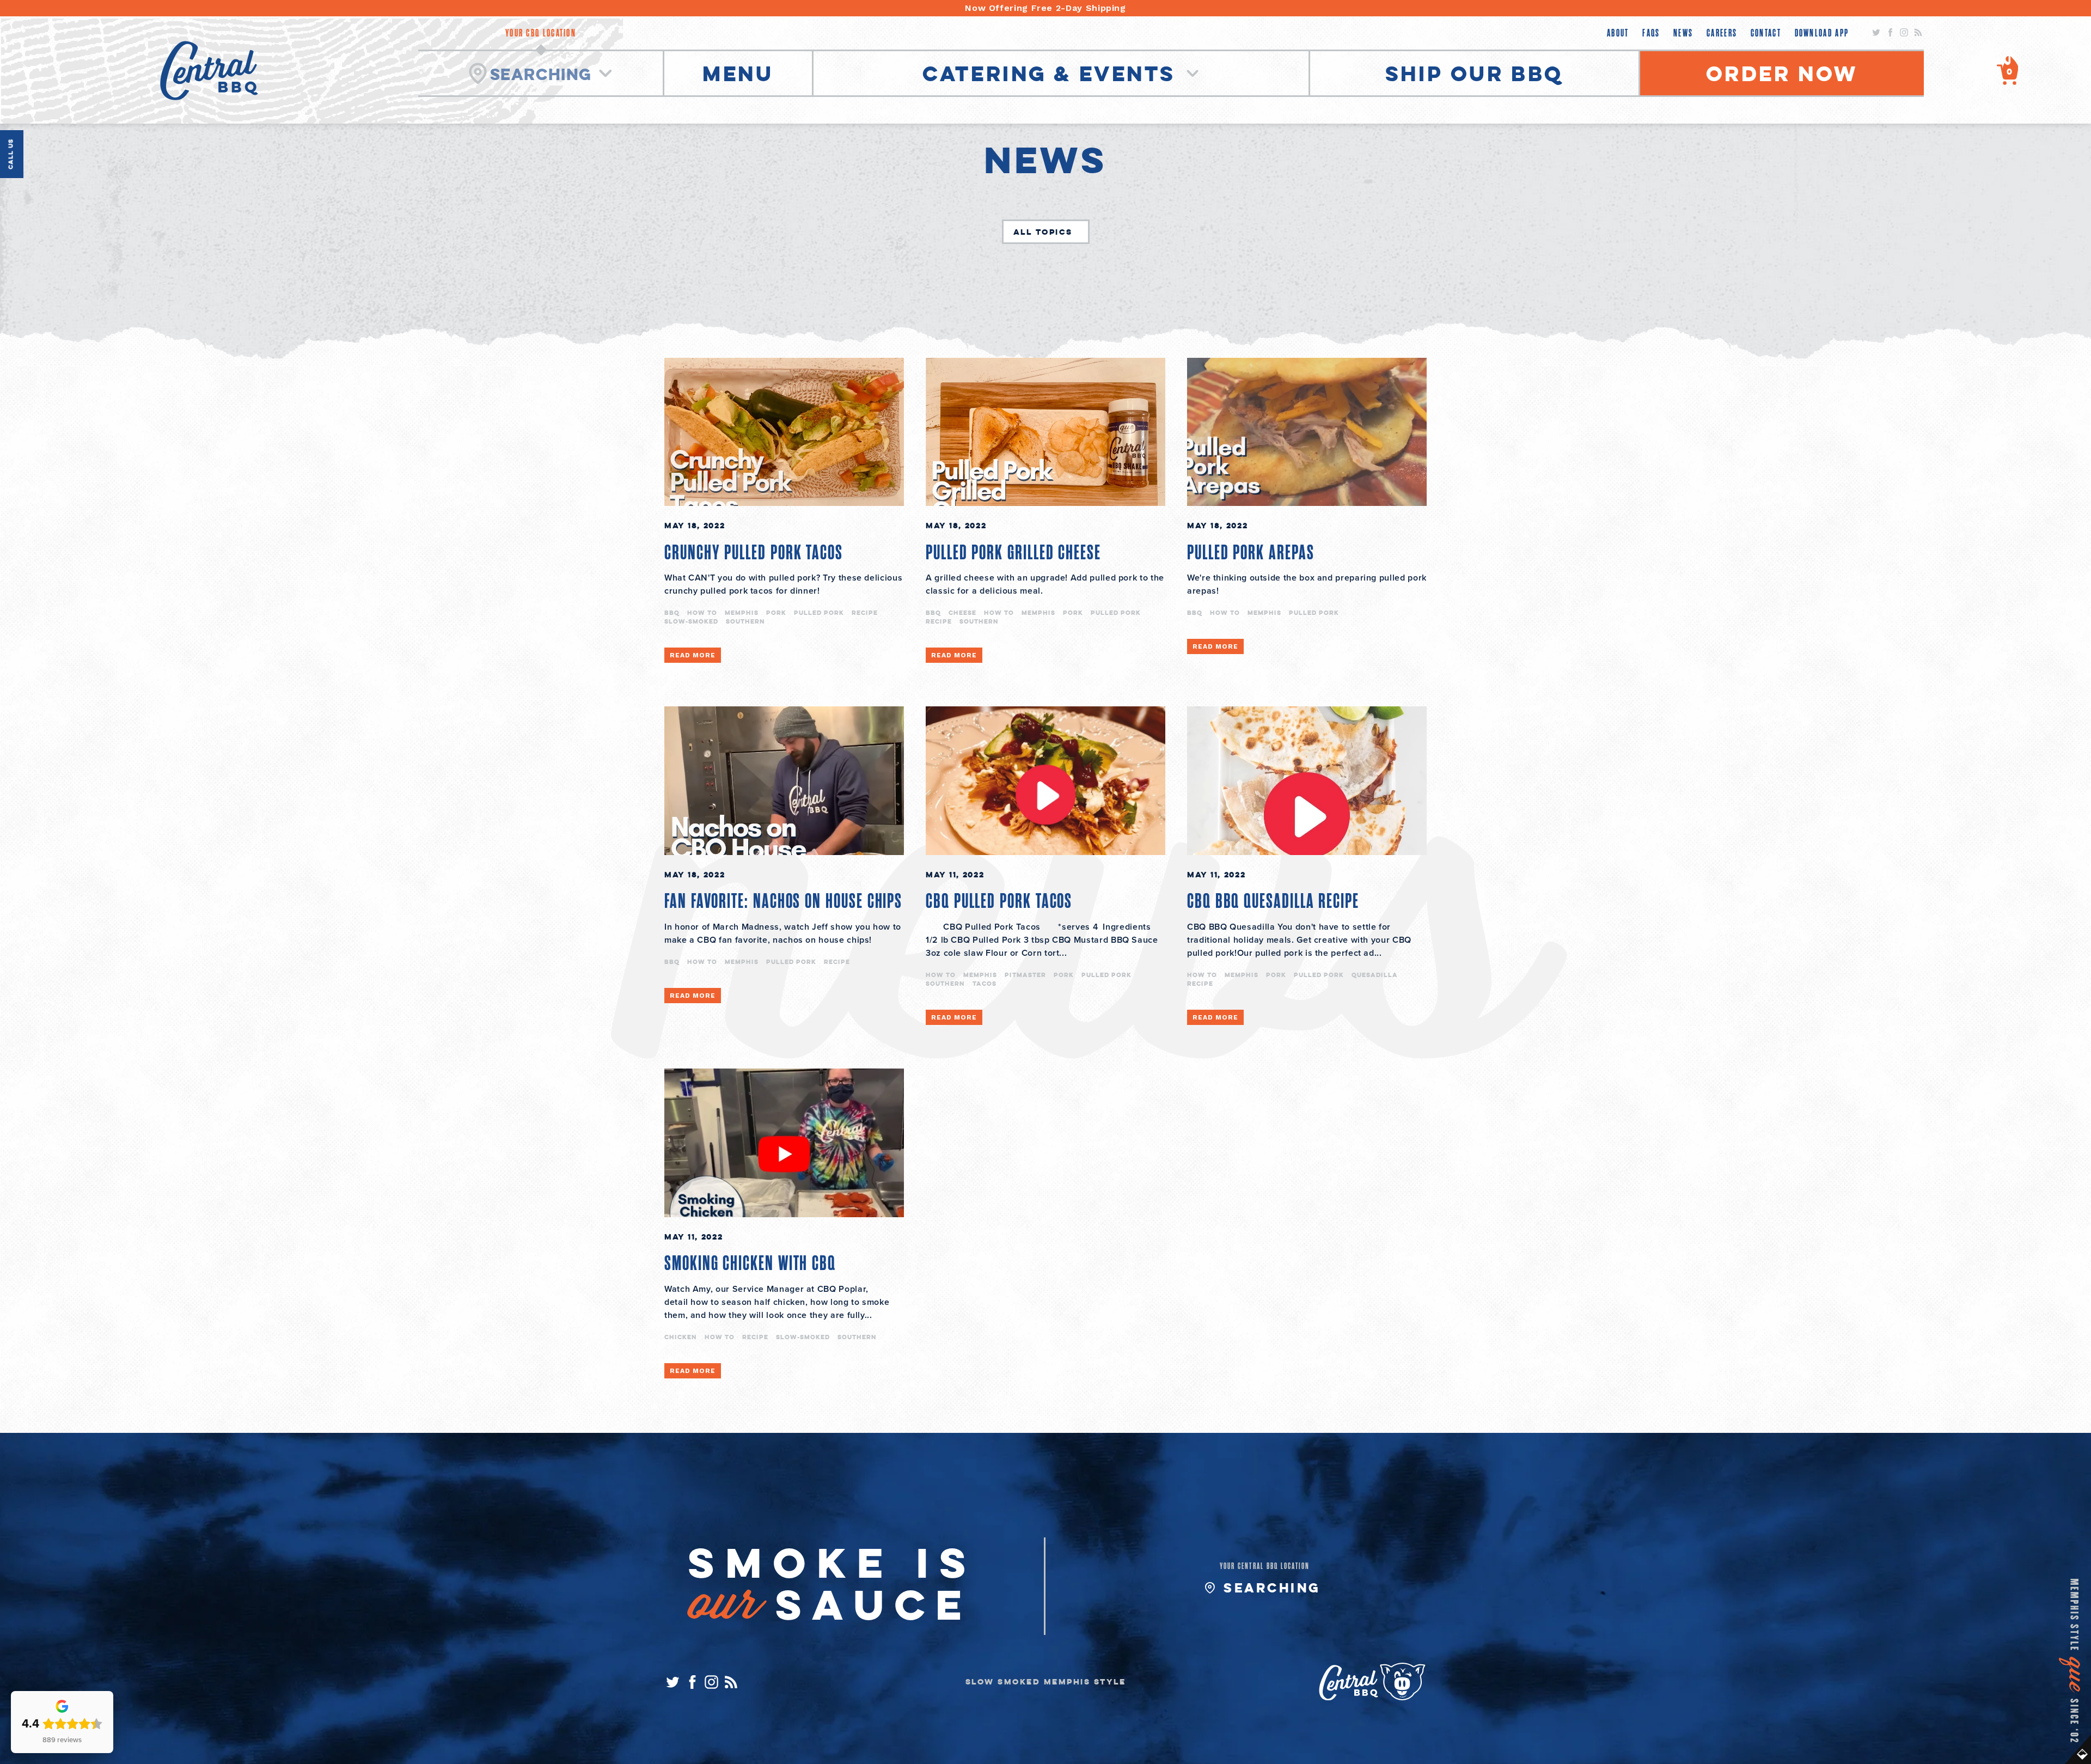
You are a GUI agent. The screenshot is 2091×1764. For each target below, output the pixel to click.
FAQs (1651, 33)
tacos (985, 983)
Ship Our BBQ (1474, 73)
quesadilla (1375, 975)
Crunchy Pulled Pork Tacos (754, 553)
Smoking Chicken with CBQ (750, 1264)
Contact (1766, 33)
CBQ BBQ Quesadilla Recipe (1273, 901)
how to (702, 612)
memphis (742, 612)
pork (776, 612)
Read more (693, 655)
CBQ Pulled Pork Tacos (999, 901)
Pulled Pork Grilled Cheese (1013, 553)
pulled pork (819, 612)
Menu (738, 73)
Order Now (1782, 73)
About (1618, 33)
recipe (865, 612)
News (1683, 33)
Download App (1822, 33)
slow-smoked (691, 621)
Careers (1722, 33)
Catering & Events (1053, 73)
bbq (672, 612)
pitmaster (1025, 975)
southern (745, 621)
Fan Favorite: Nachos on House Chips (783, 901)
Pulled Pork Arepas (1251, 553)
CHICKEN (681, 1337)
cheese (962, 612)
